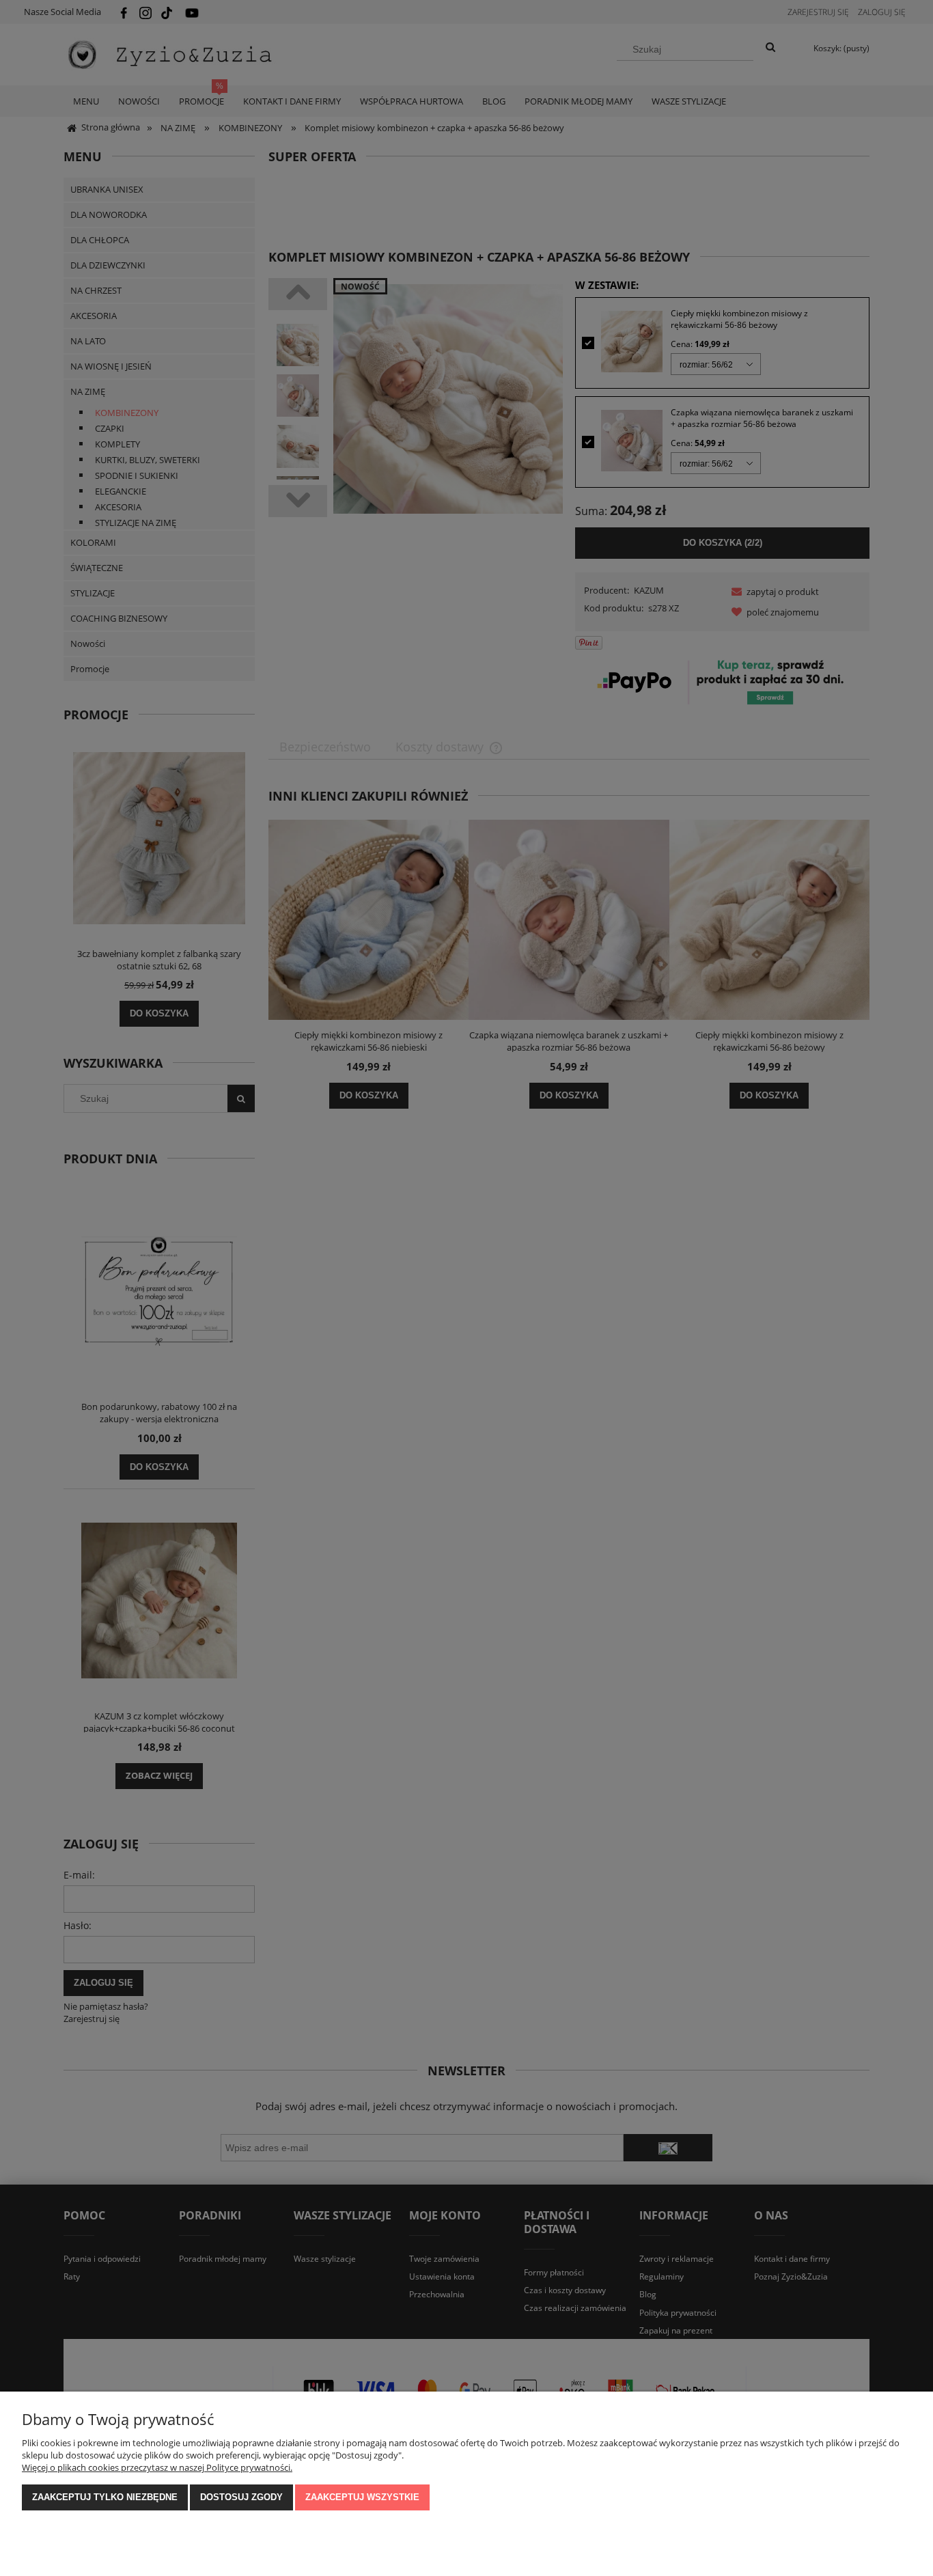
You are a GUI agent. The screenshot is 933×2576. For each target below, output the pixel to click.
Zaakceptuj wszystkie (362, 2497)
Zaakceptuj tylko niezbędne (105, 2497)
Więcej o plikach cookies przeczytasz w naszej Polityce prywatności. (157, 2467)
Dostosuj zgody (241, 2497)
